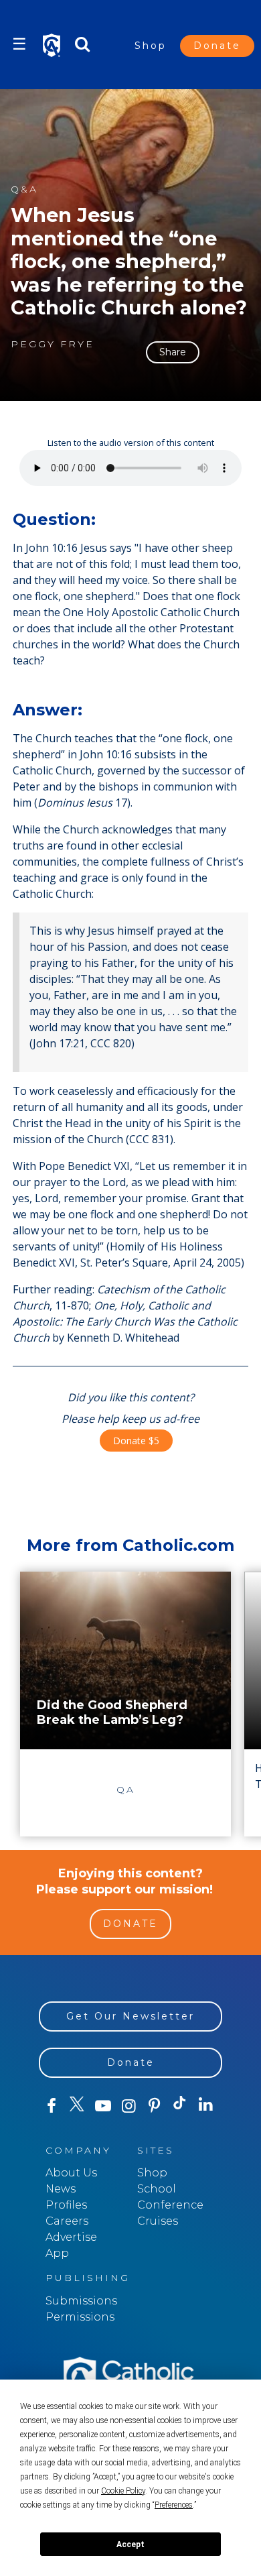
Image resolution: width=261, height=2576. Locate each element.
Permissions (80, 2317)
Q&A (24, 189)
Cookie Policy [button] (123, 2491)
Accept (130, 2544)
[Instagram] (128, 2106)
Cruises (158, 2221)
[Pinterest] (154, 2106)
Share (173, 352)
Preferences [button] (174, 2505)
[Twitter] (77, 2106)
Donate (217, 46)
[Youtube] (103, 2106)
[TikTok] (180, 2106)
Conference (170, 2205)
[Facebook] (52, 2106)
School (157, 2189)
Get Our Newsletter (130, 2016)
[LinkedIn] (205, 2105)
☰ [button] (19, 44)
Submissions (81, 2301)
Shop (151, 46)
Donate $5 (136, 1441)
